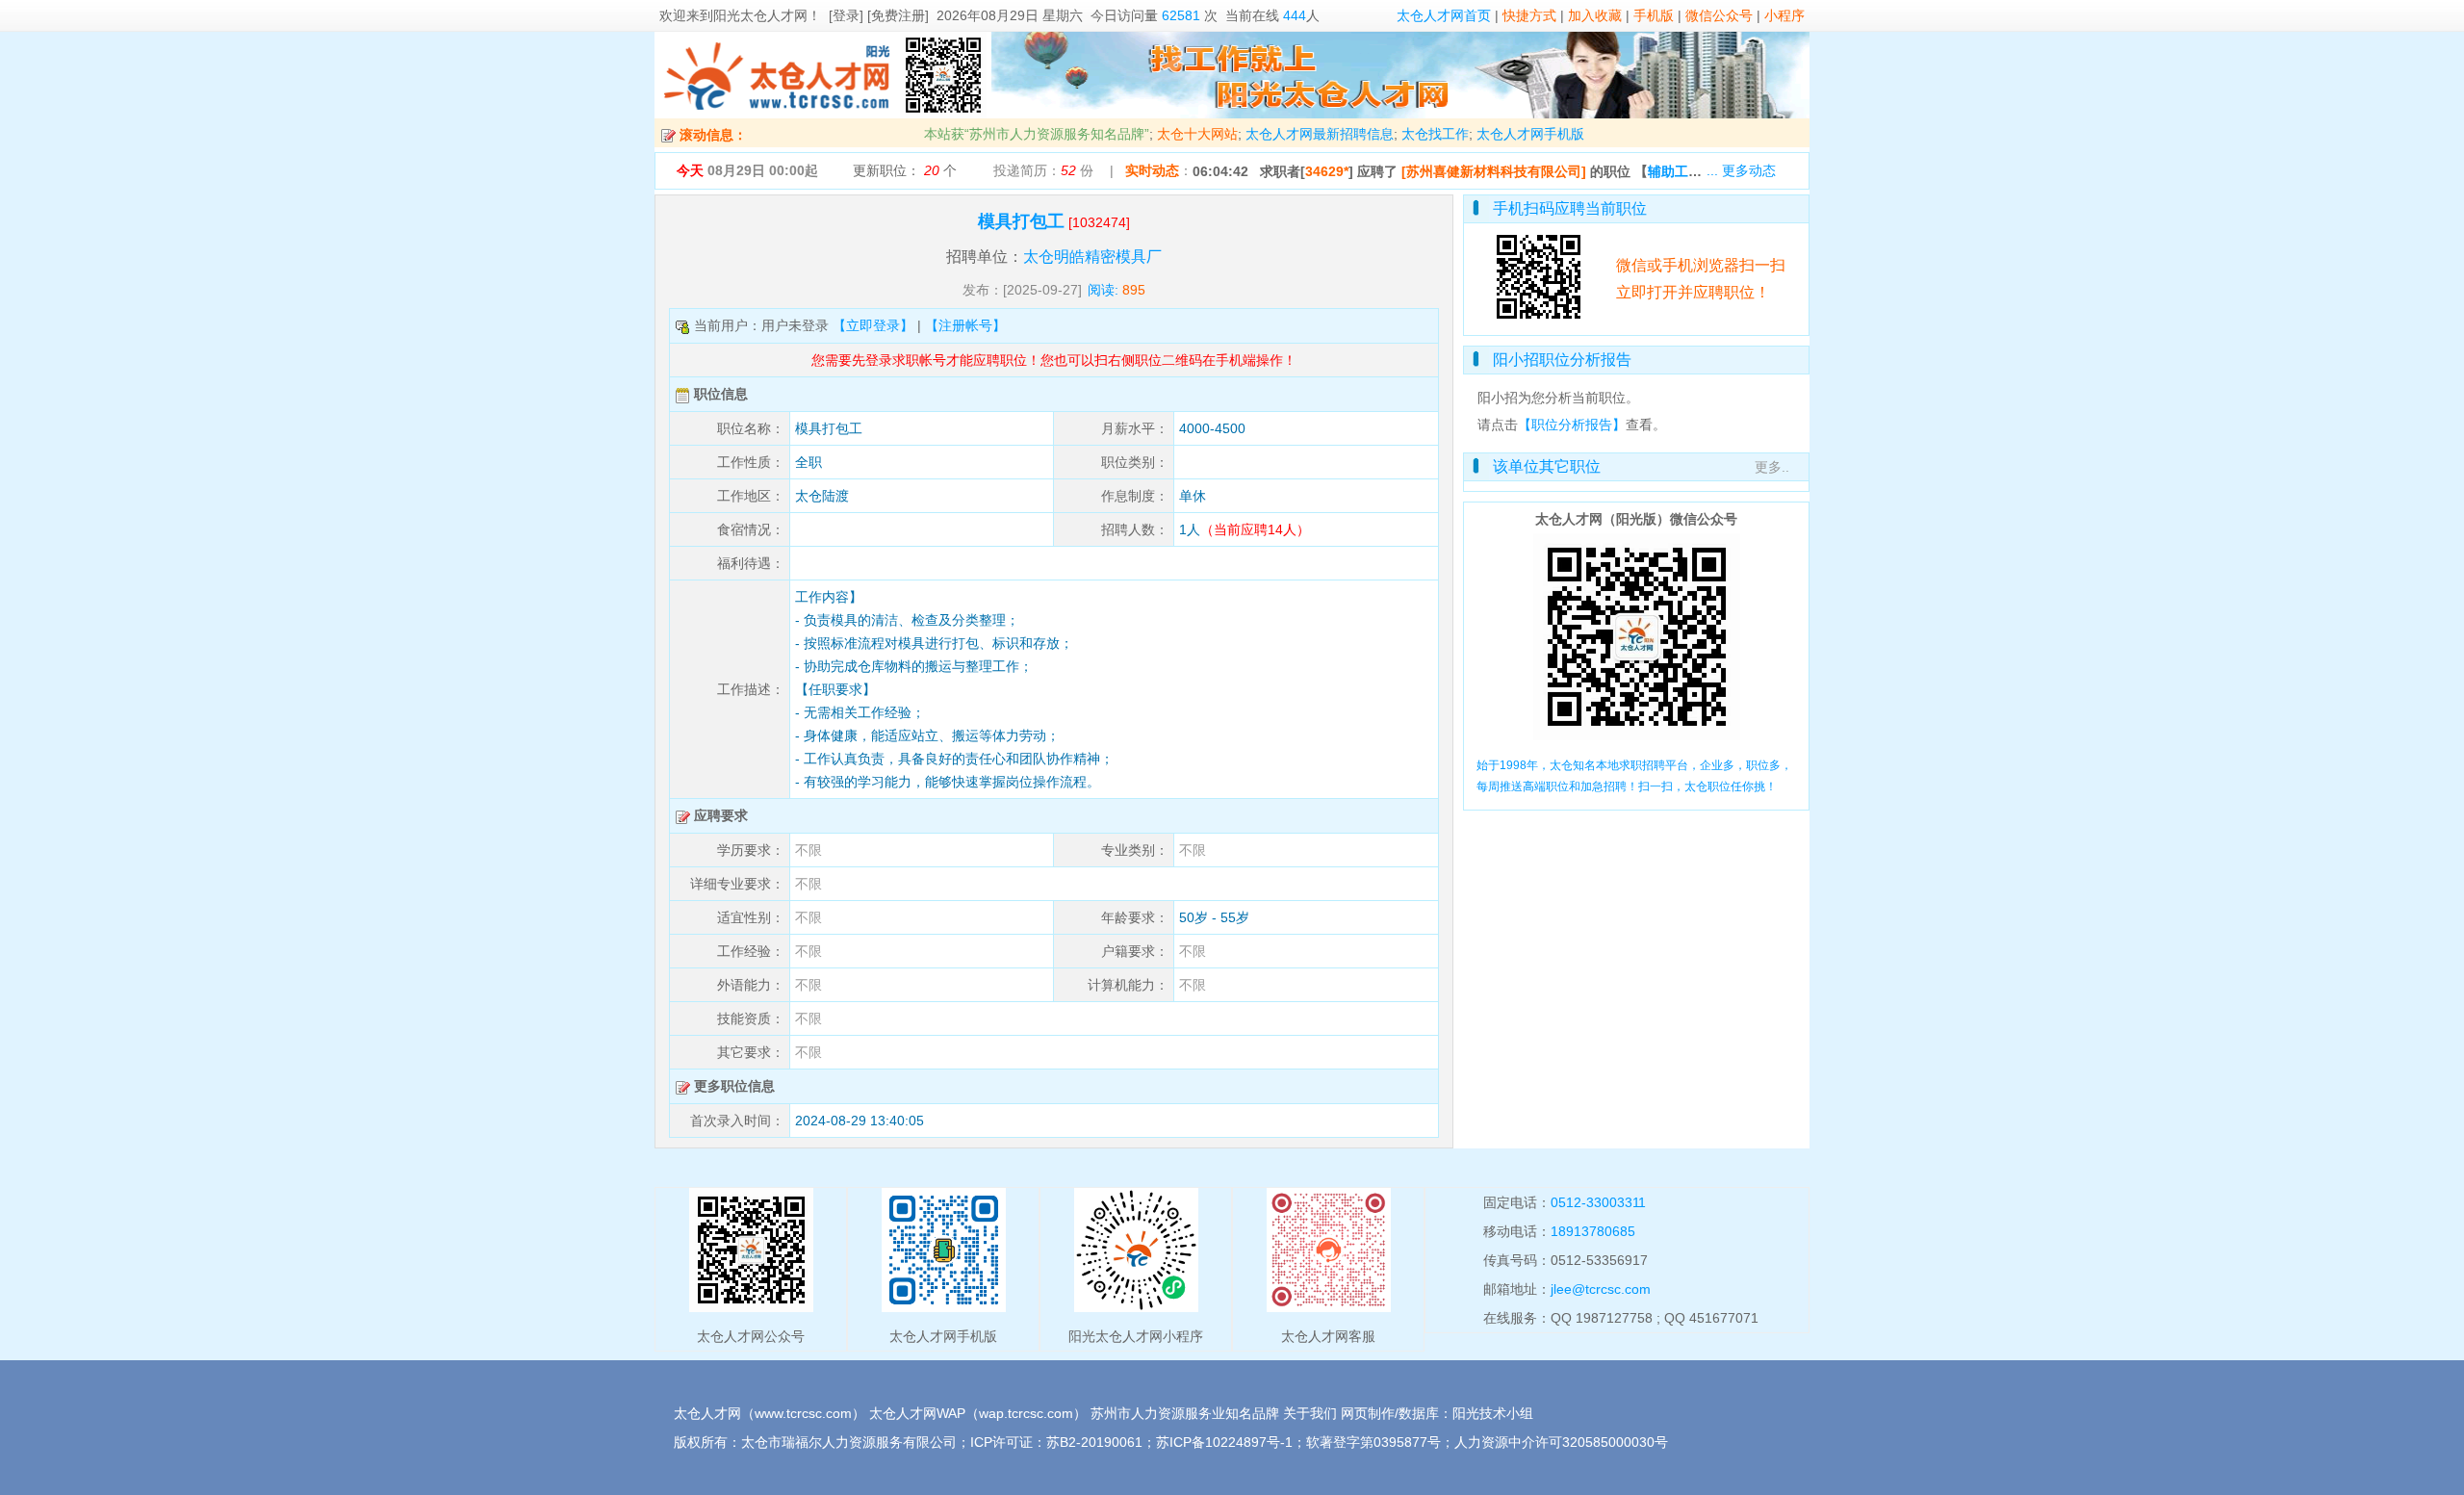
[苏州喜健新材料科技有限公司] (1494, 171)
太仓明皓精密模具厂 (1092, 257)
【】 (1699, 171)
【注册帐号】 (965, 325)
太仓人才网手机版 (1530, 134)
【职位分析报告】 (1572, 425)
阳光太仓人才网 (760, 15)
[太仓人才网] (777, 114)
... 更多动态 (1741, 170)
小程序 (1784, 15)
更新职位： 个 (905, 170)
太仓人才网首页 (1444, 15)
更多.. (1772, 467)
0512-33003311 (1598, 1202)
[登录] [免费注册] (879, 15)
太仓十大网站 (1197, 134)
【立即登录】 (873, 325)
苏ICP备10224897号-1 (1224, 1442)
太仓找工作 (1435, 134)
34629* (1327, 171)
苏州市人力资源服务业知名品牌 (1185, 1413)
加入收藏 (1595, 15)
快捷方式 (1529, 15)
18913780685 (1593, 1231)
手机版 (1654, 15)
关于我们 (1310, 1413)
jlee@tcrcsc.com (1601, 1289)
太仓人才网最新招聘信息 (1320, 134)
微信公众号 (1719, 15)
